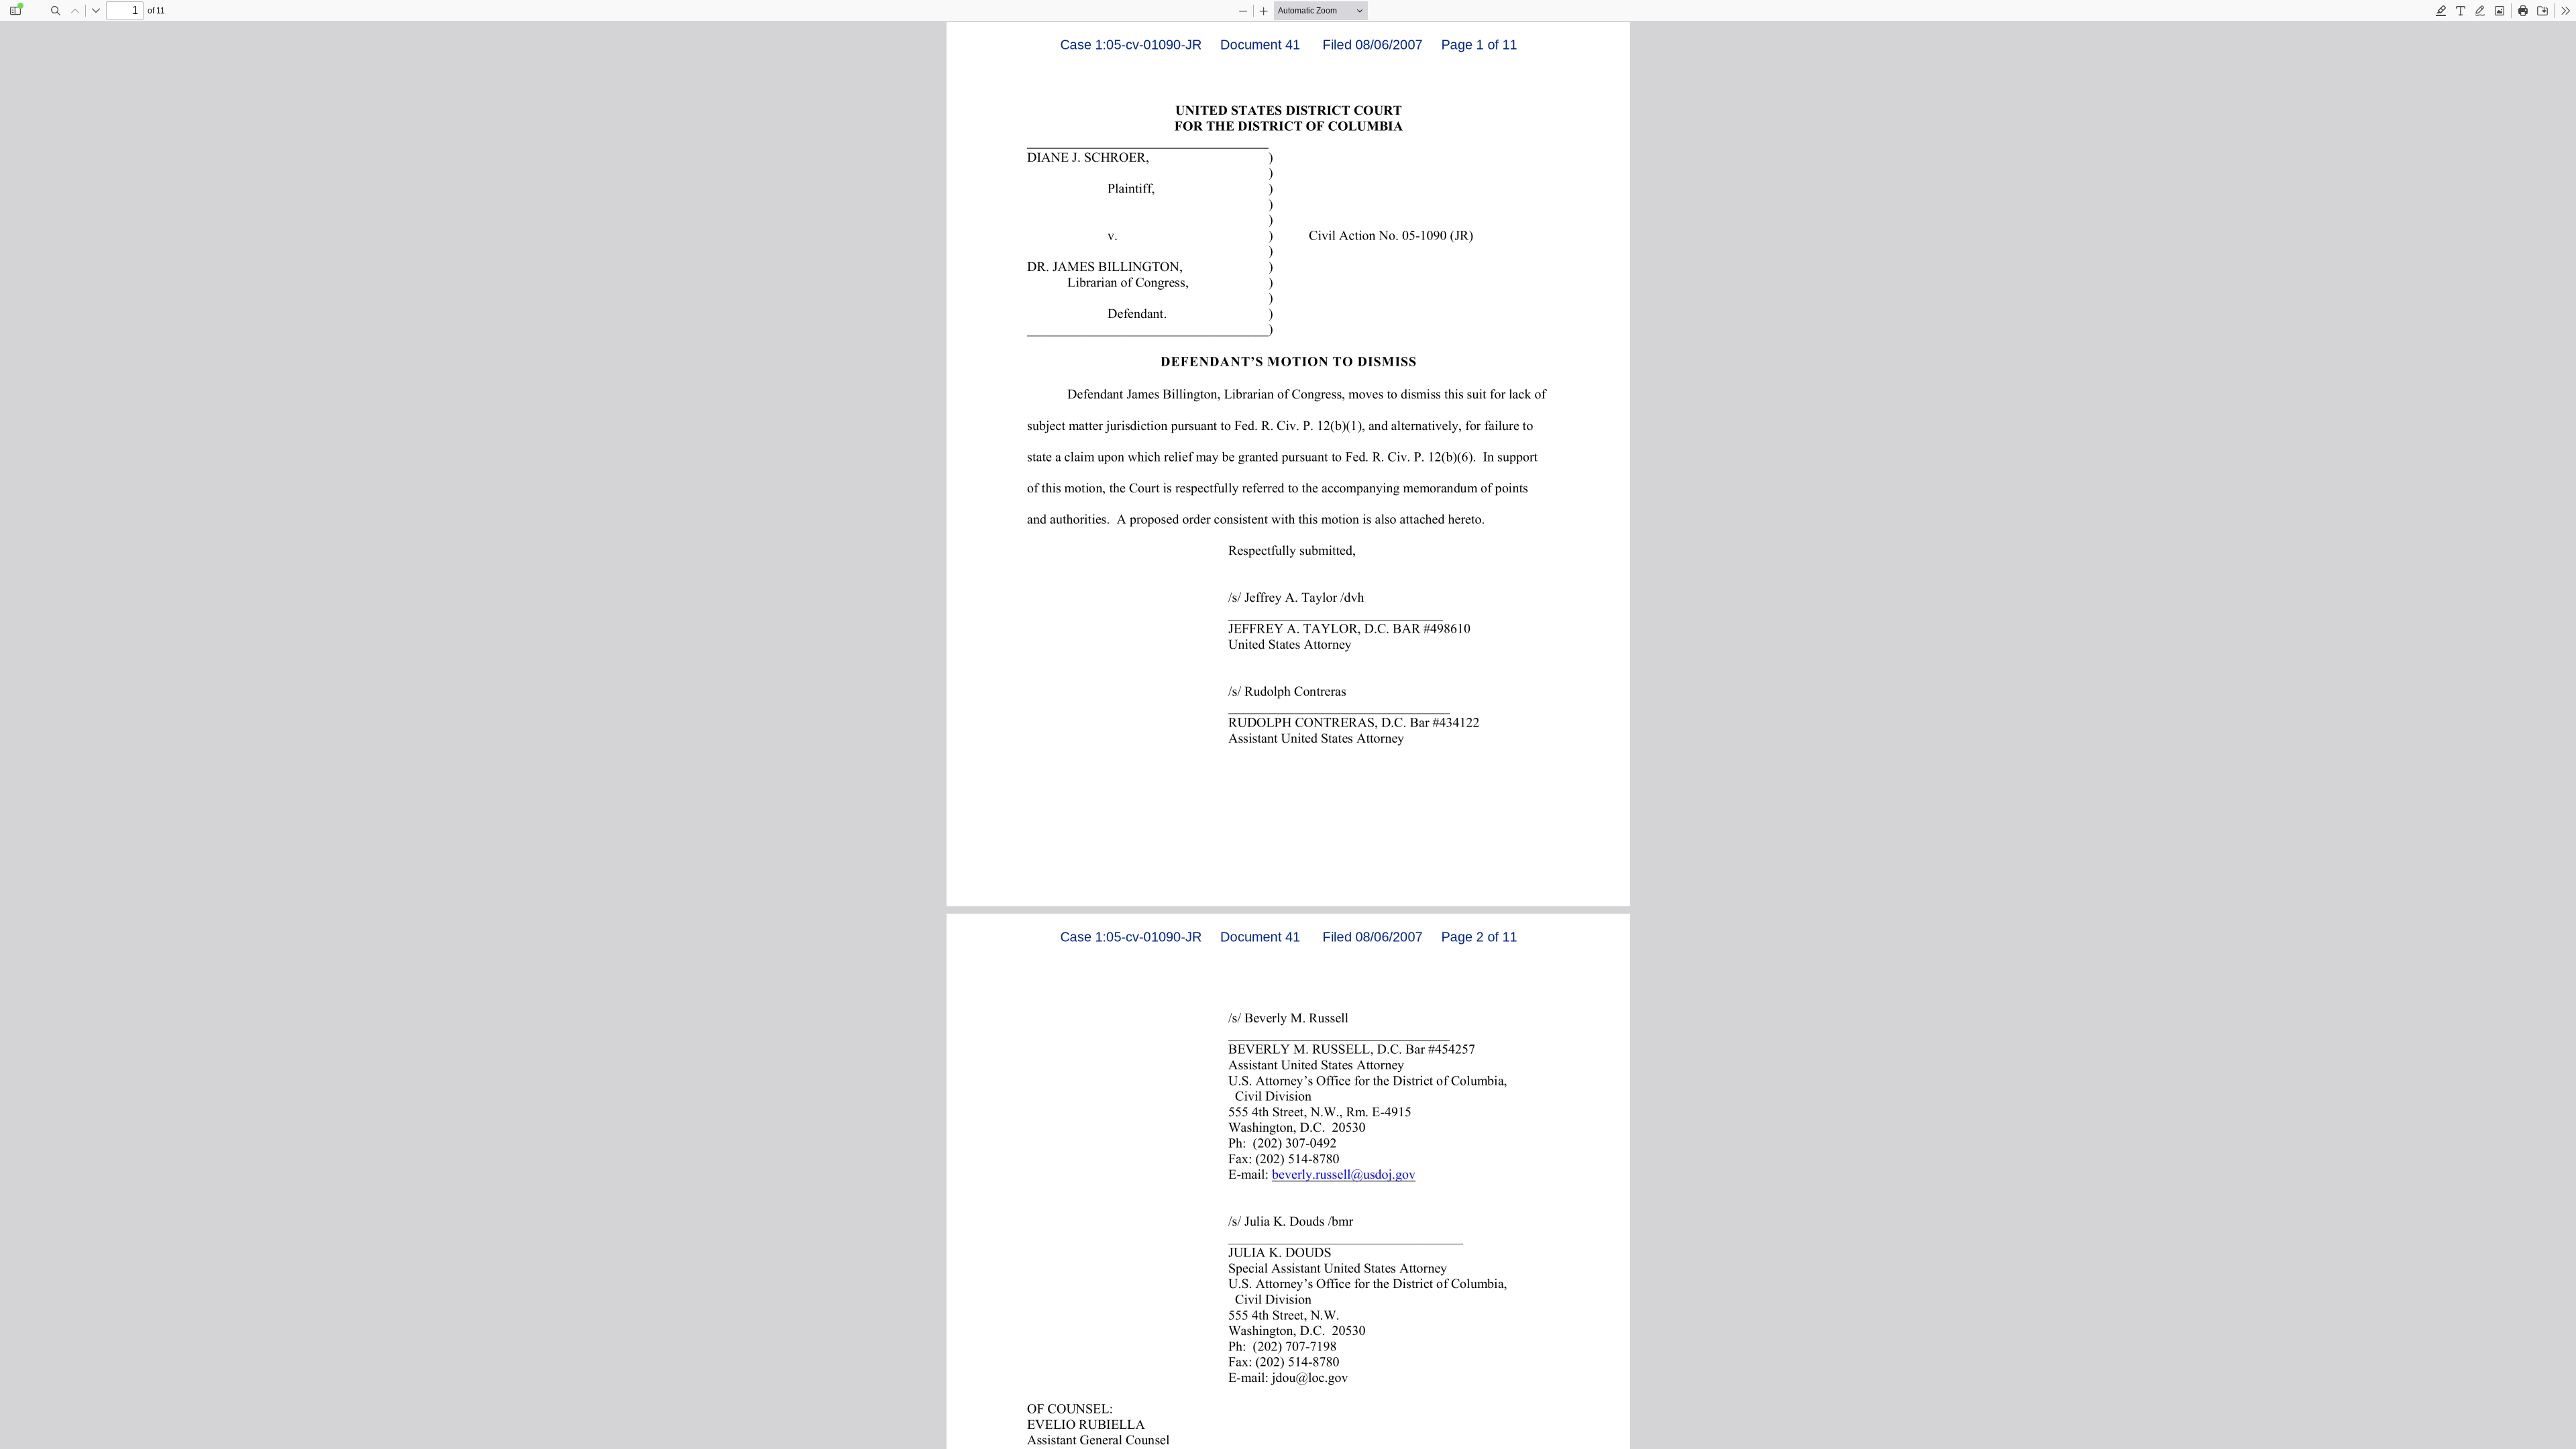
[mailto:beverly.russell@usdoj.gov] (1343, 1173)
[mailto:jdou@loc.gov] (1311, 1377)
